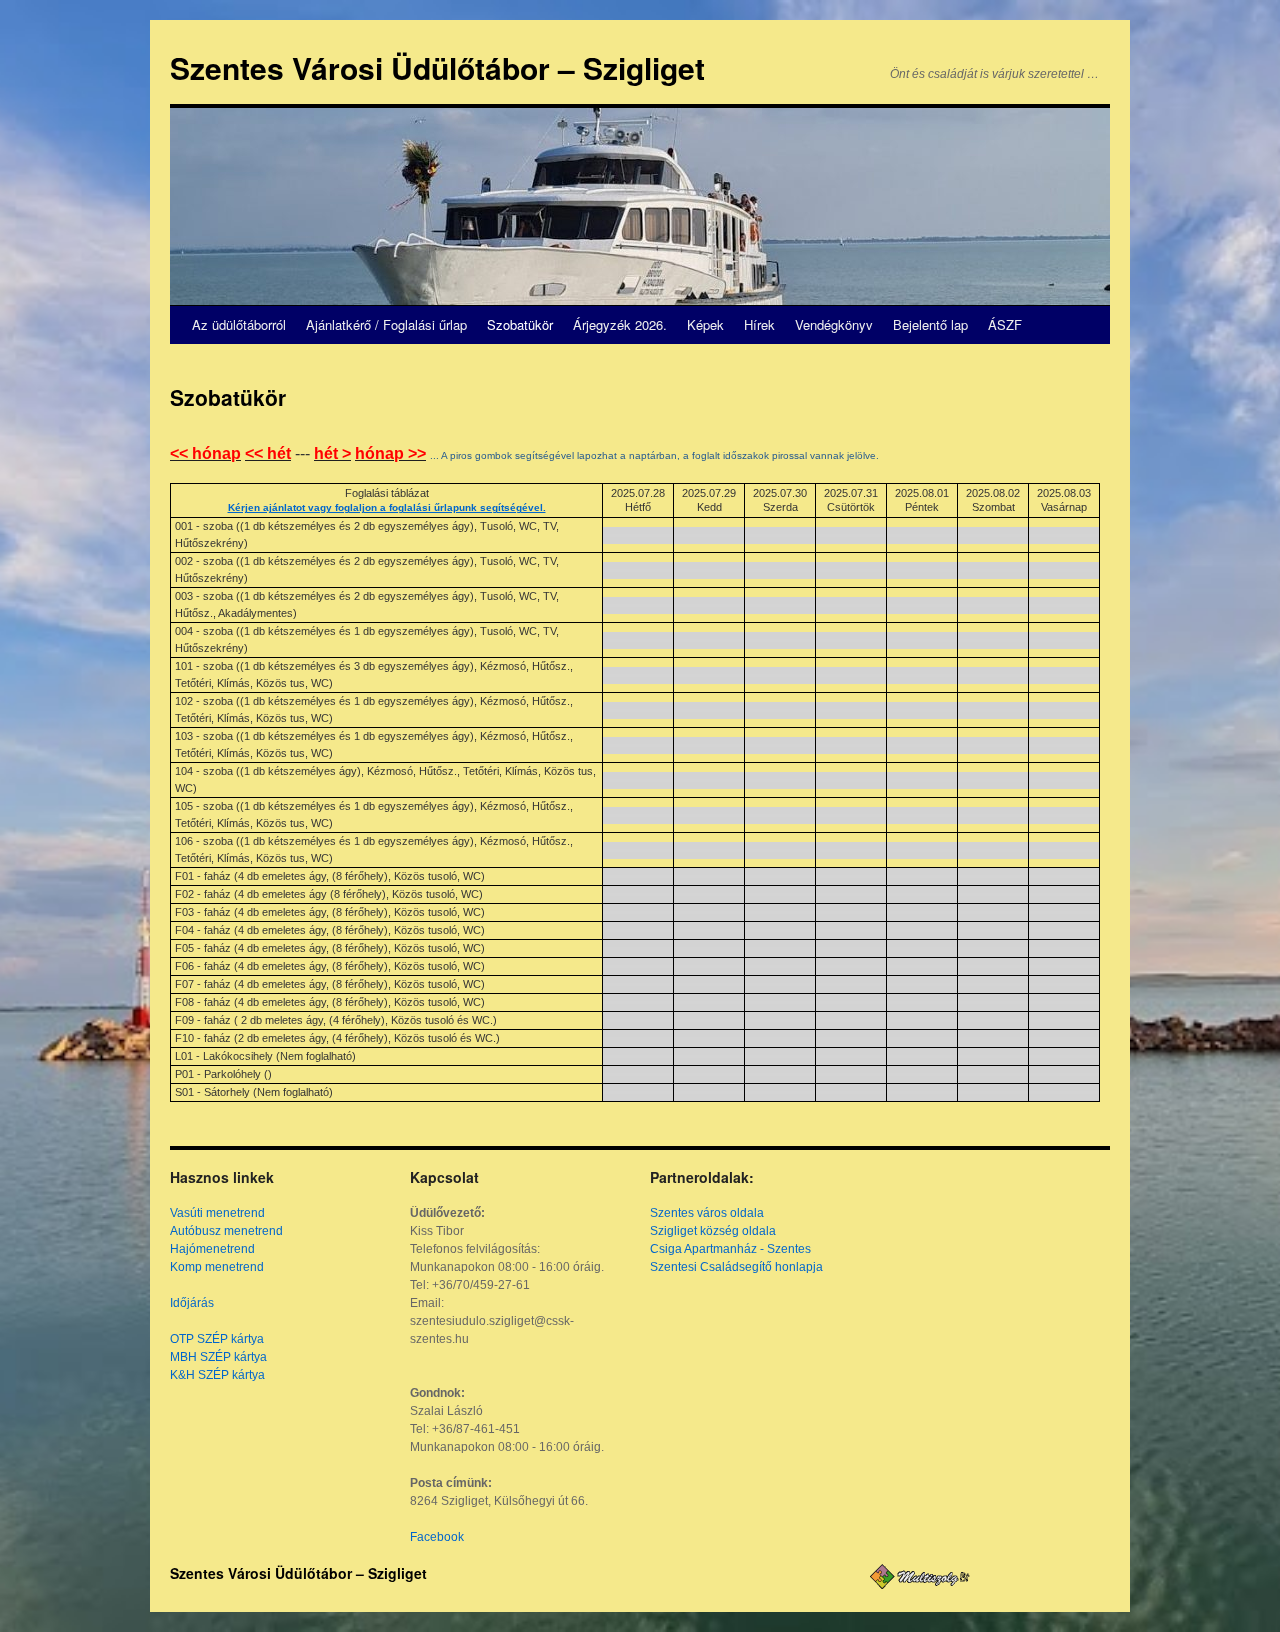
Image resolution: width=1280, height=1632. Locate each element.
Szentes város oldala (707, 1213)
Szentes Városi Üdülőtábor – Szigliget (437, 67)
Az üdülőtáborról (239, 324)
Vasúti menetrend (217, 1213)
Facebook (437, 1537)
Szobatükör (520, 324)
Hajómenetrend (212, 1249)
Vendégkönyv (834, 324)
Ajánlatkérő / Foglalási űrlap (386, 324)
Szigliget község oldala (713, 1231)
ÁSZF (1005, 324)
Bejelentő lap (930, 324)
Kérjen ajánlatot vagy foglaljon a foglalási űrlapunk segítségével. (387, 507)
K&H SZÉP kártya (217, 1375)
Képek (705, 324)
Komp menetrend (217, 1267)
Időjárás (192, 1303)
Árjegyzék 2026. (620, 324)
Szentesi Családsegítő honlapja (736, 1267)
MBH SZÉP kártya (218, 1357)
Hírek (759, 324)
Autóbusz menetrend (226, 1231)
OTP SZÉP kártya (217, 1339)
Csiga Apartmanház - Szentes (730, 1249)
